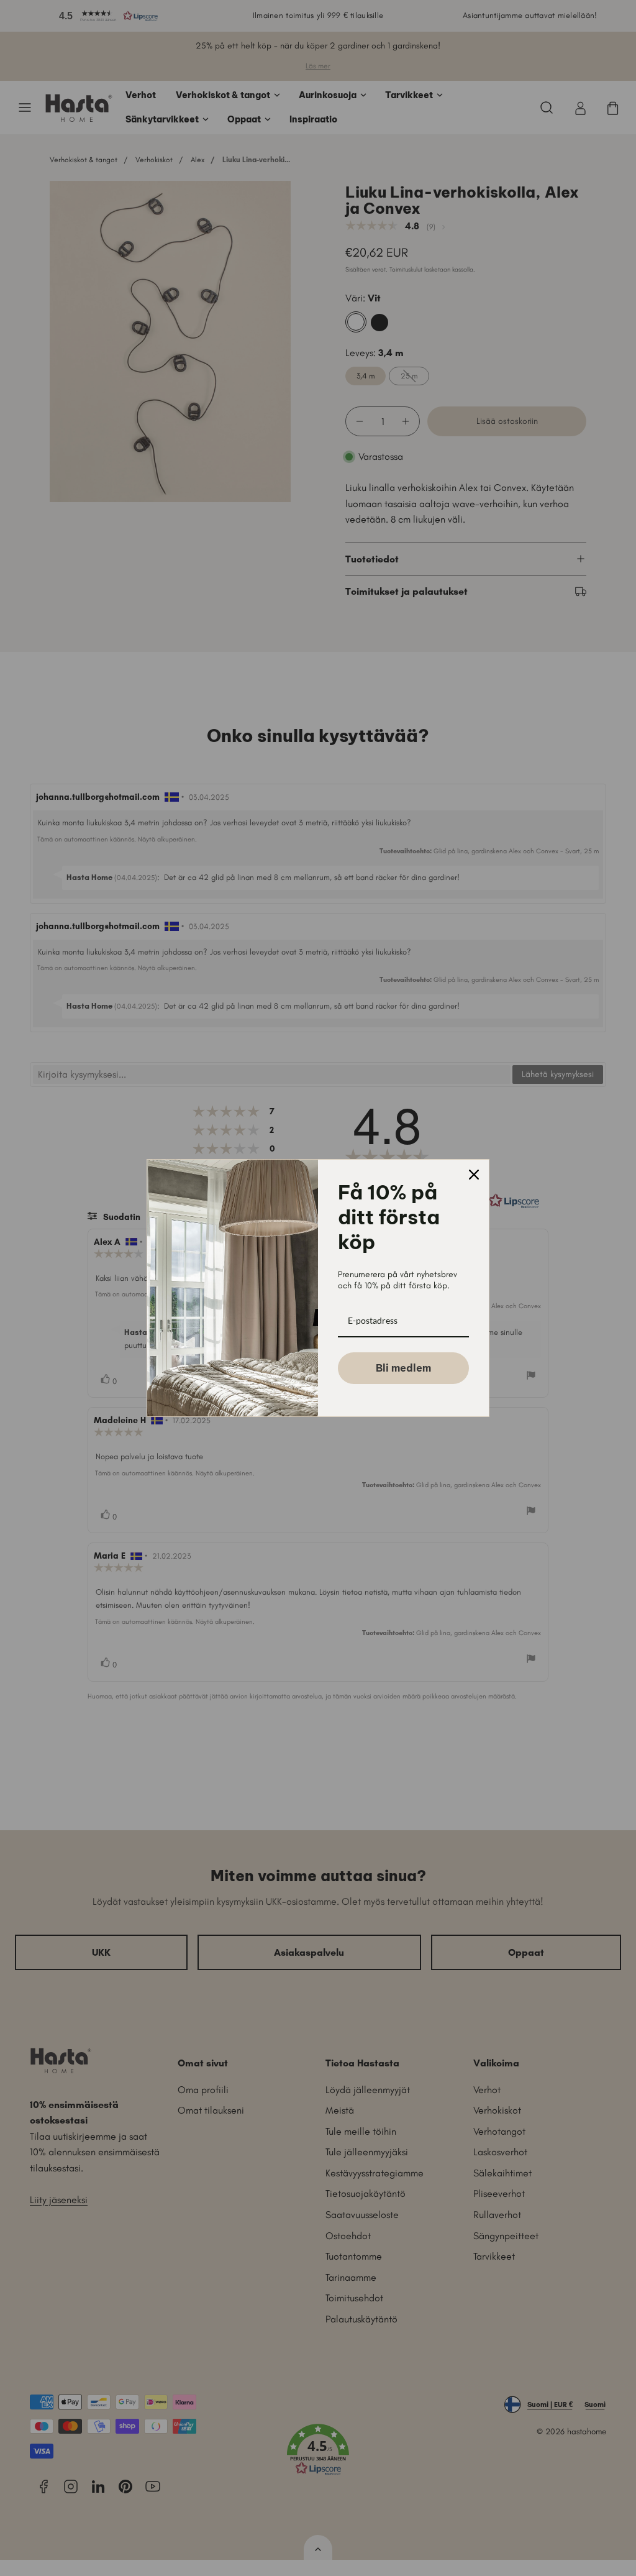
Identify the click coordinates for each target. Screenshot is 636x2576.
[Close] (474, 1175)
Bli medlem (403, 1368)
